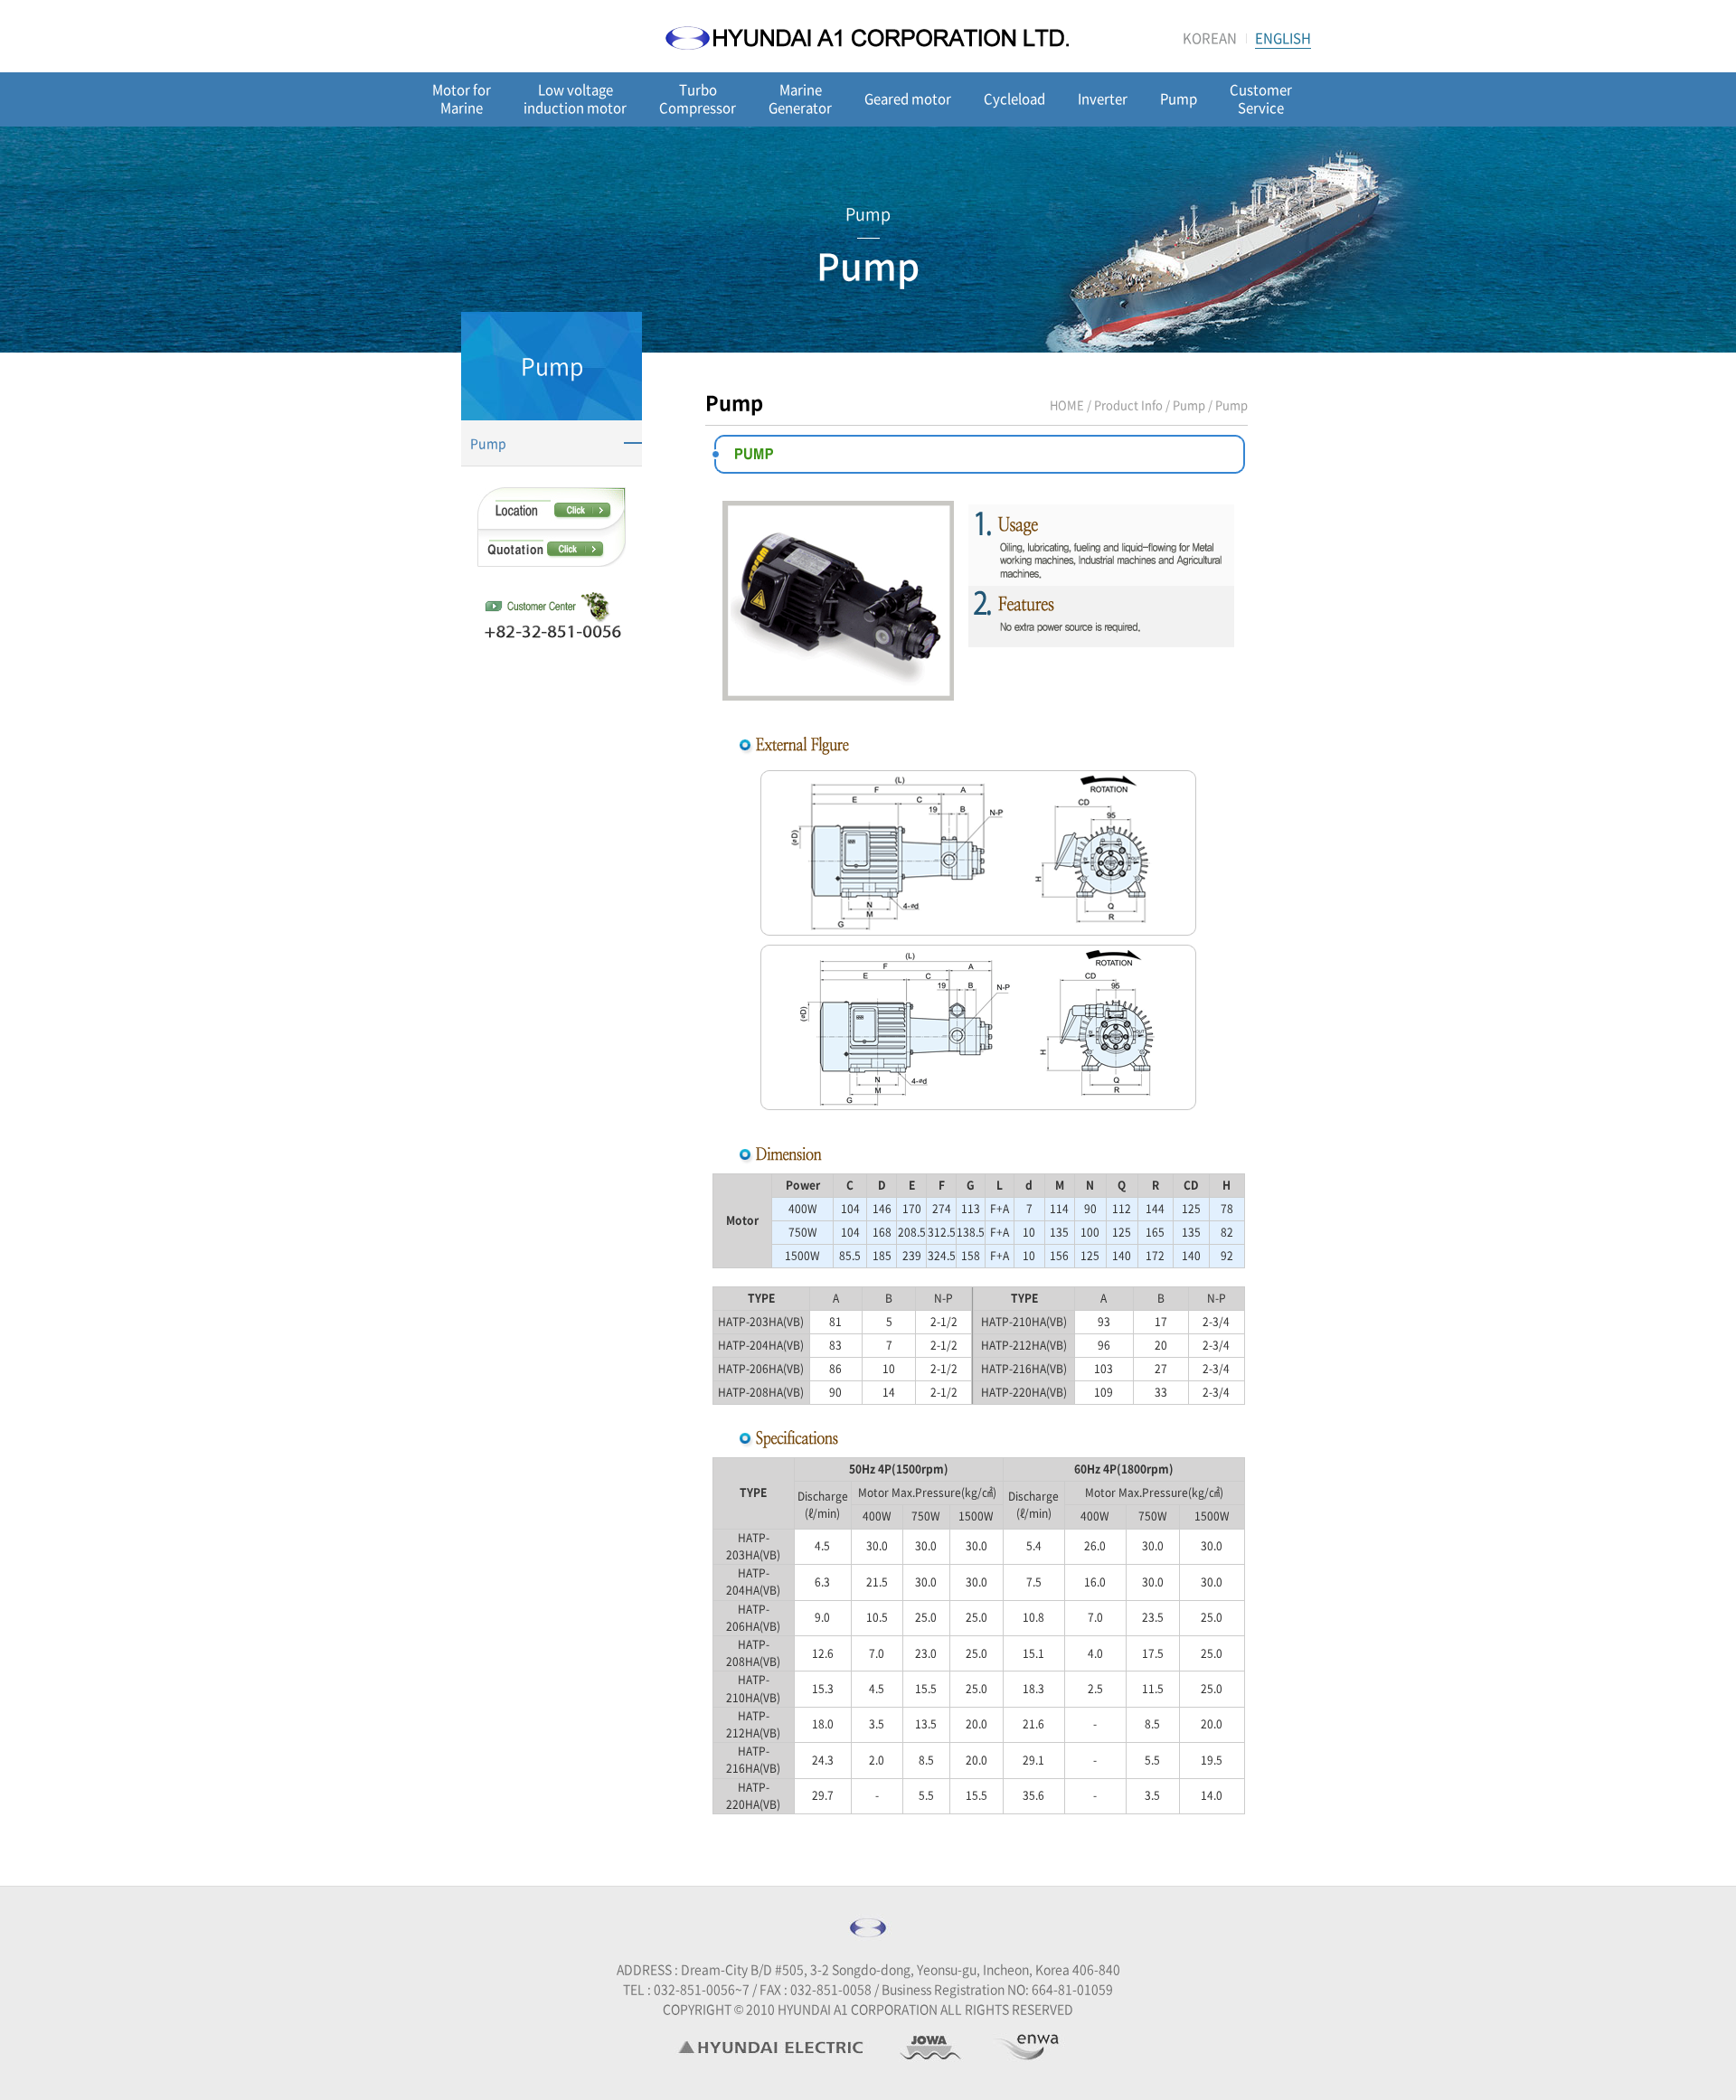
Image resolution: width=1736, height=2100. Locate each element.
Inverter (1103, 99)
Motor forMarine (462, 99)
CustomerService (1261, 99)
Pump (1179, 99)
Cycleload (1014, 99)
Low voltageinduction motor (575, 99)
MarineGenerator (800, 99)
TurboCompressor (698, 99)
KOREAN (1210, 38)
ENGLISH (1283, 38)
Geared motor (908, 99)
